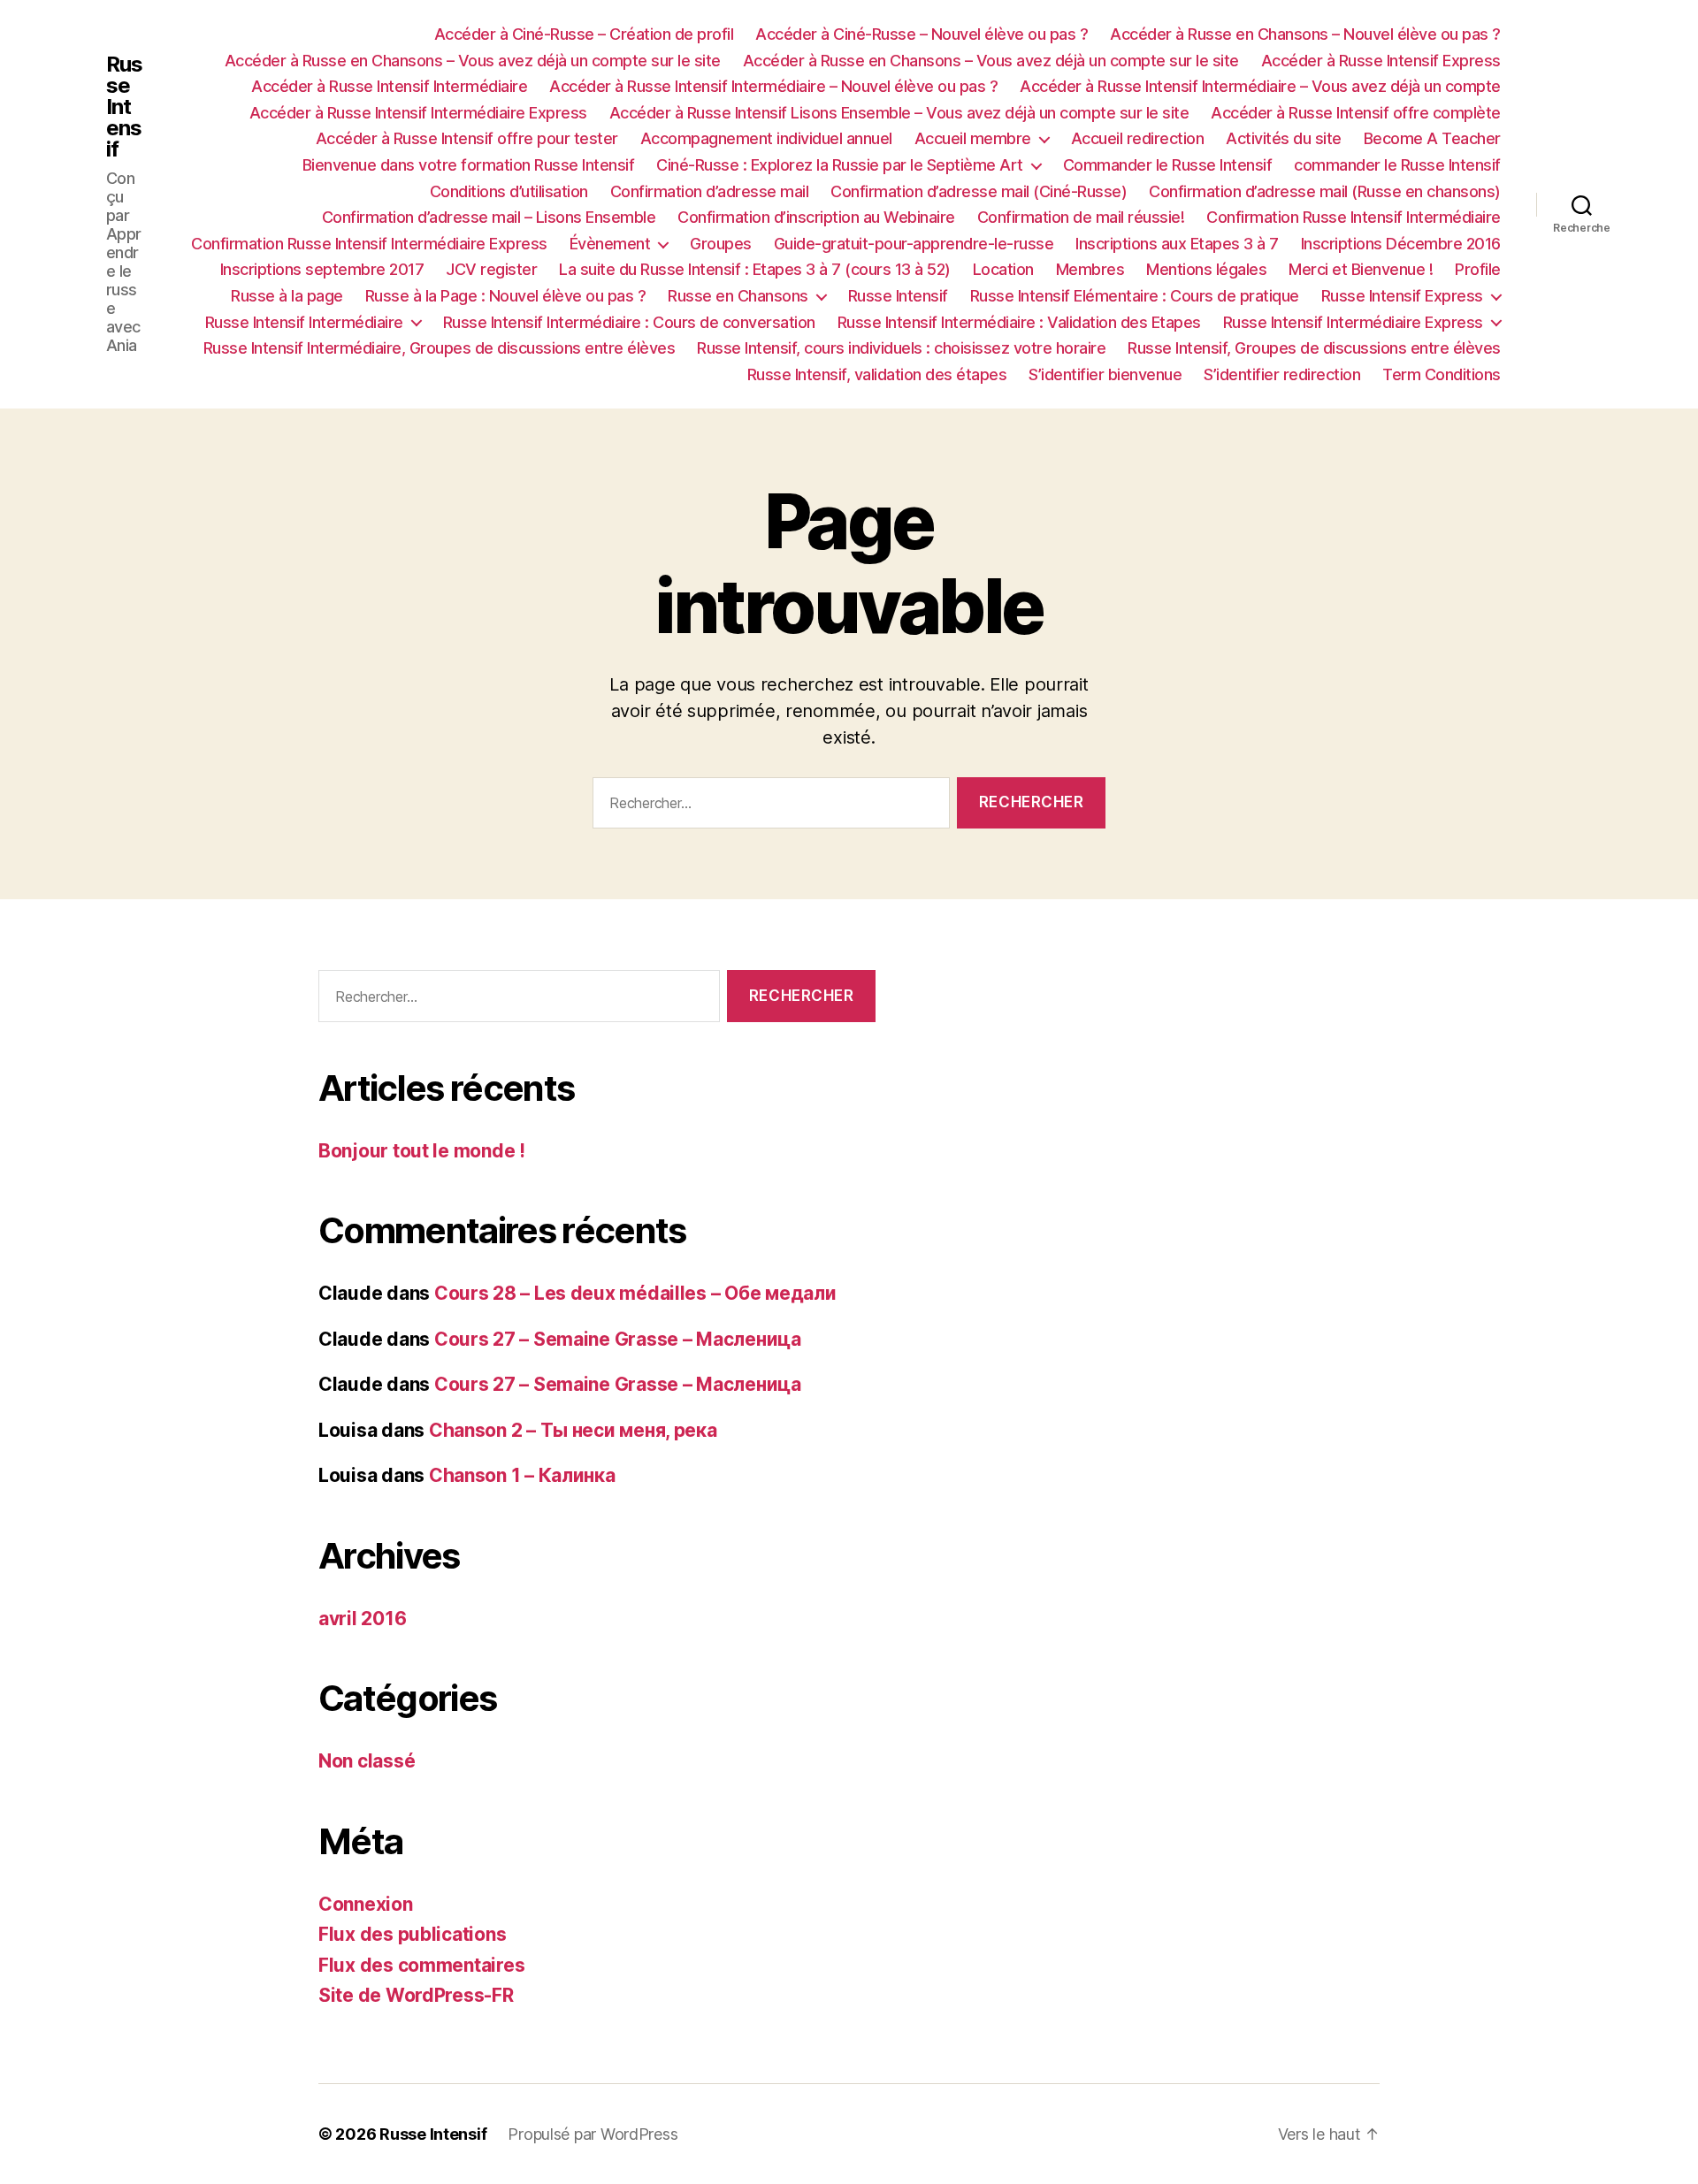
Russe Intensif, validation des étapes (877, 374)
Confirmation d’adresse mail (710, 191)
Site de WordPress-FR (416, 1995)
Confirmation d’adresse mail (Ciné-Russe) (979, 191)
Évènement (610, 244)
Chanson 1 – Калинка (522, 1475)
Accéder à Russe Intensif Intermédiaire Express (418, 113)
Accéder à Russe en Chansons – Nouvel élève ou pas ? (1305, 34)
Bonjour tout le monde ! (422, 1151)
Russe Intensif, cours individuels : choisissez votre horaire (901, 348)
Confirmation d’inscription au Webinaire (816, 217)
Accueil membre (973, 138)
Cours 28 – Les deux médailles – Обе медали (635, 1293)
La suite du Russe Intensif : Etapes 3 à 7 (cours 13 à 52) (755, 269)
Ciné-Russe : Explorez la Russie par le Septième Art (840, 165)
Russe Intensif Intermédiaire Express (1353, 322)
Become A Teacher (1432, 138)
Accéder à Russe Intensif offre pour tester (467, 138)
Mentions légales (1206, 269)
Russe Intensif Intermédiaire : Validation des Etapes (1019, 322)
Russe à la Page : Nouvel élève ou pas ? (506, 296)
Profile (1478, 269)
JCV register (491, 269)
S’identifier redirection (1282, 374)
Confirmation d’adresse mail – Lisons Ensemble (489, 217)
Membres (1090, 269)
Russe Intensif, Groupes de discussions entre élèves (1314, 348)
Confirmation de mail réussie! (1081, 217)
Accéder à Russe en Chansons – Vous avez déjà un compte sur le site (473, 61)
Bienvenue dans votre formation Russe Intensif (469, 165)
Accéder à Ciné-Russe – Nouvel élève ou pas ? (922, 34)
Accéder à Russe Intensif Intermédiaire (389, 86)
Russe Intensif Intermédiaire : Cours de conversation (629, 322)
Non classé (367, 1761)
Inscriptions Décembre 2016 (1401, 244)
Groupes (721, 244)
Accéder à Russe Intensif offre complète (1356, 113)
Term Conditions (1442, 374)
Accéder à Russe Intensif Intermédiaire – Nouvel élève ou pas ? (773, 86)
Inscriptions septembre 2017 (322, 269)
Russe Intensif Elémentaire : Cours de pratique (1135, 296)
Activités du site (1284, 138)
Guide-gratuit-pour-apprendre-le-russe (914, 244)
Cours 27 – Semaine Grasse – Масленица (618, 1339)
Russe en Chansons (738, 296)
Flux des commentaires (421, 1965)
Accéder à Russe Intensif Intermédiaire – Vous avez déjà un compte (1260, 86)
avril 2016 (362, 1619)
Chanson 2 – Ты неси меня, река (573, 1430)
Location (1003, 269)
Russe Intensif (124, 107)
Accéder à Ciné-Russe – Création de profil (584, 34)
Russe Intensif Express (1402, 296)
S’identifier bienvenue (1105, 374)
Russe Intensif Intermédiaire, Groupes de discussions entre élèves (440, 348)
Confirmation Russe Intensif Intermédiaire (1354, 217)
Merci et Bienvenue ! (1361, 269)
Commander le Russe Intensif (1168, 165)
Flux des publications (412, 1934)
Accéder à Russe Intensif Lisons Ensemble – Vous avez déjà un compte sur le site (899, 113)
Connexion (366, 1904)
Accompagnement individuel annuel (766, 138)
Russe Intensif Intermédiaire (304, 322)
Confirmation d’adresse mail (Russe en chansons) (1325, 191)
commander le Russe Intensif (1397, 165)
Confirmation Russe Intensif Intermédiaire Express (369, 244)
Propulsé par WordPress (593, 2134)
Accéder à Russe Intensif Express (1381, 61)
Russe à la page (287, 296)
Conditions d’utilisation (509, 191)
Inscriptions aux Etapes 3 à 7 (1177, 244)
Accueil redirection (1138, 138)
